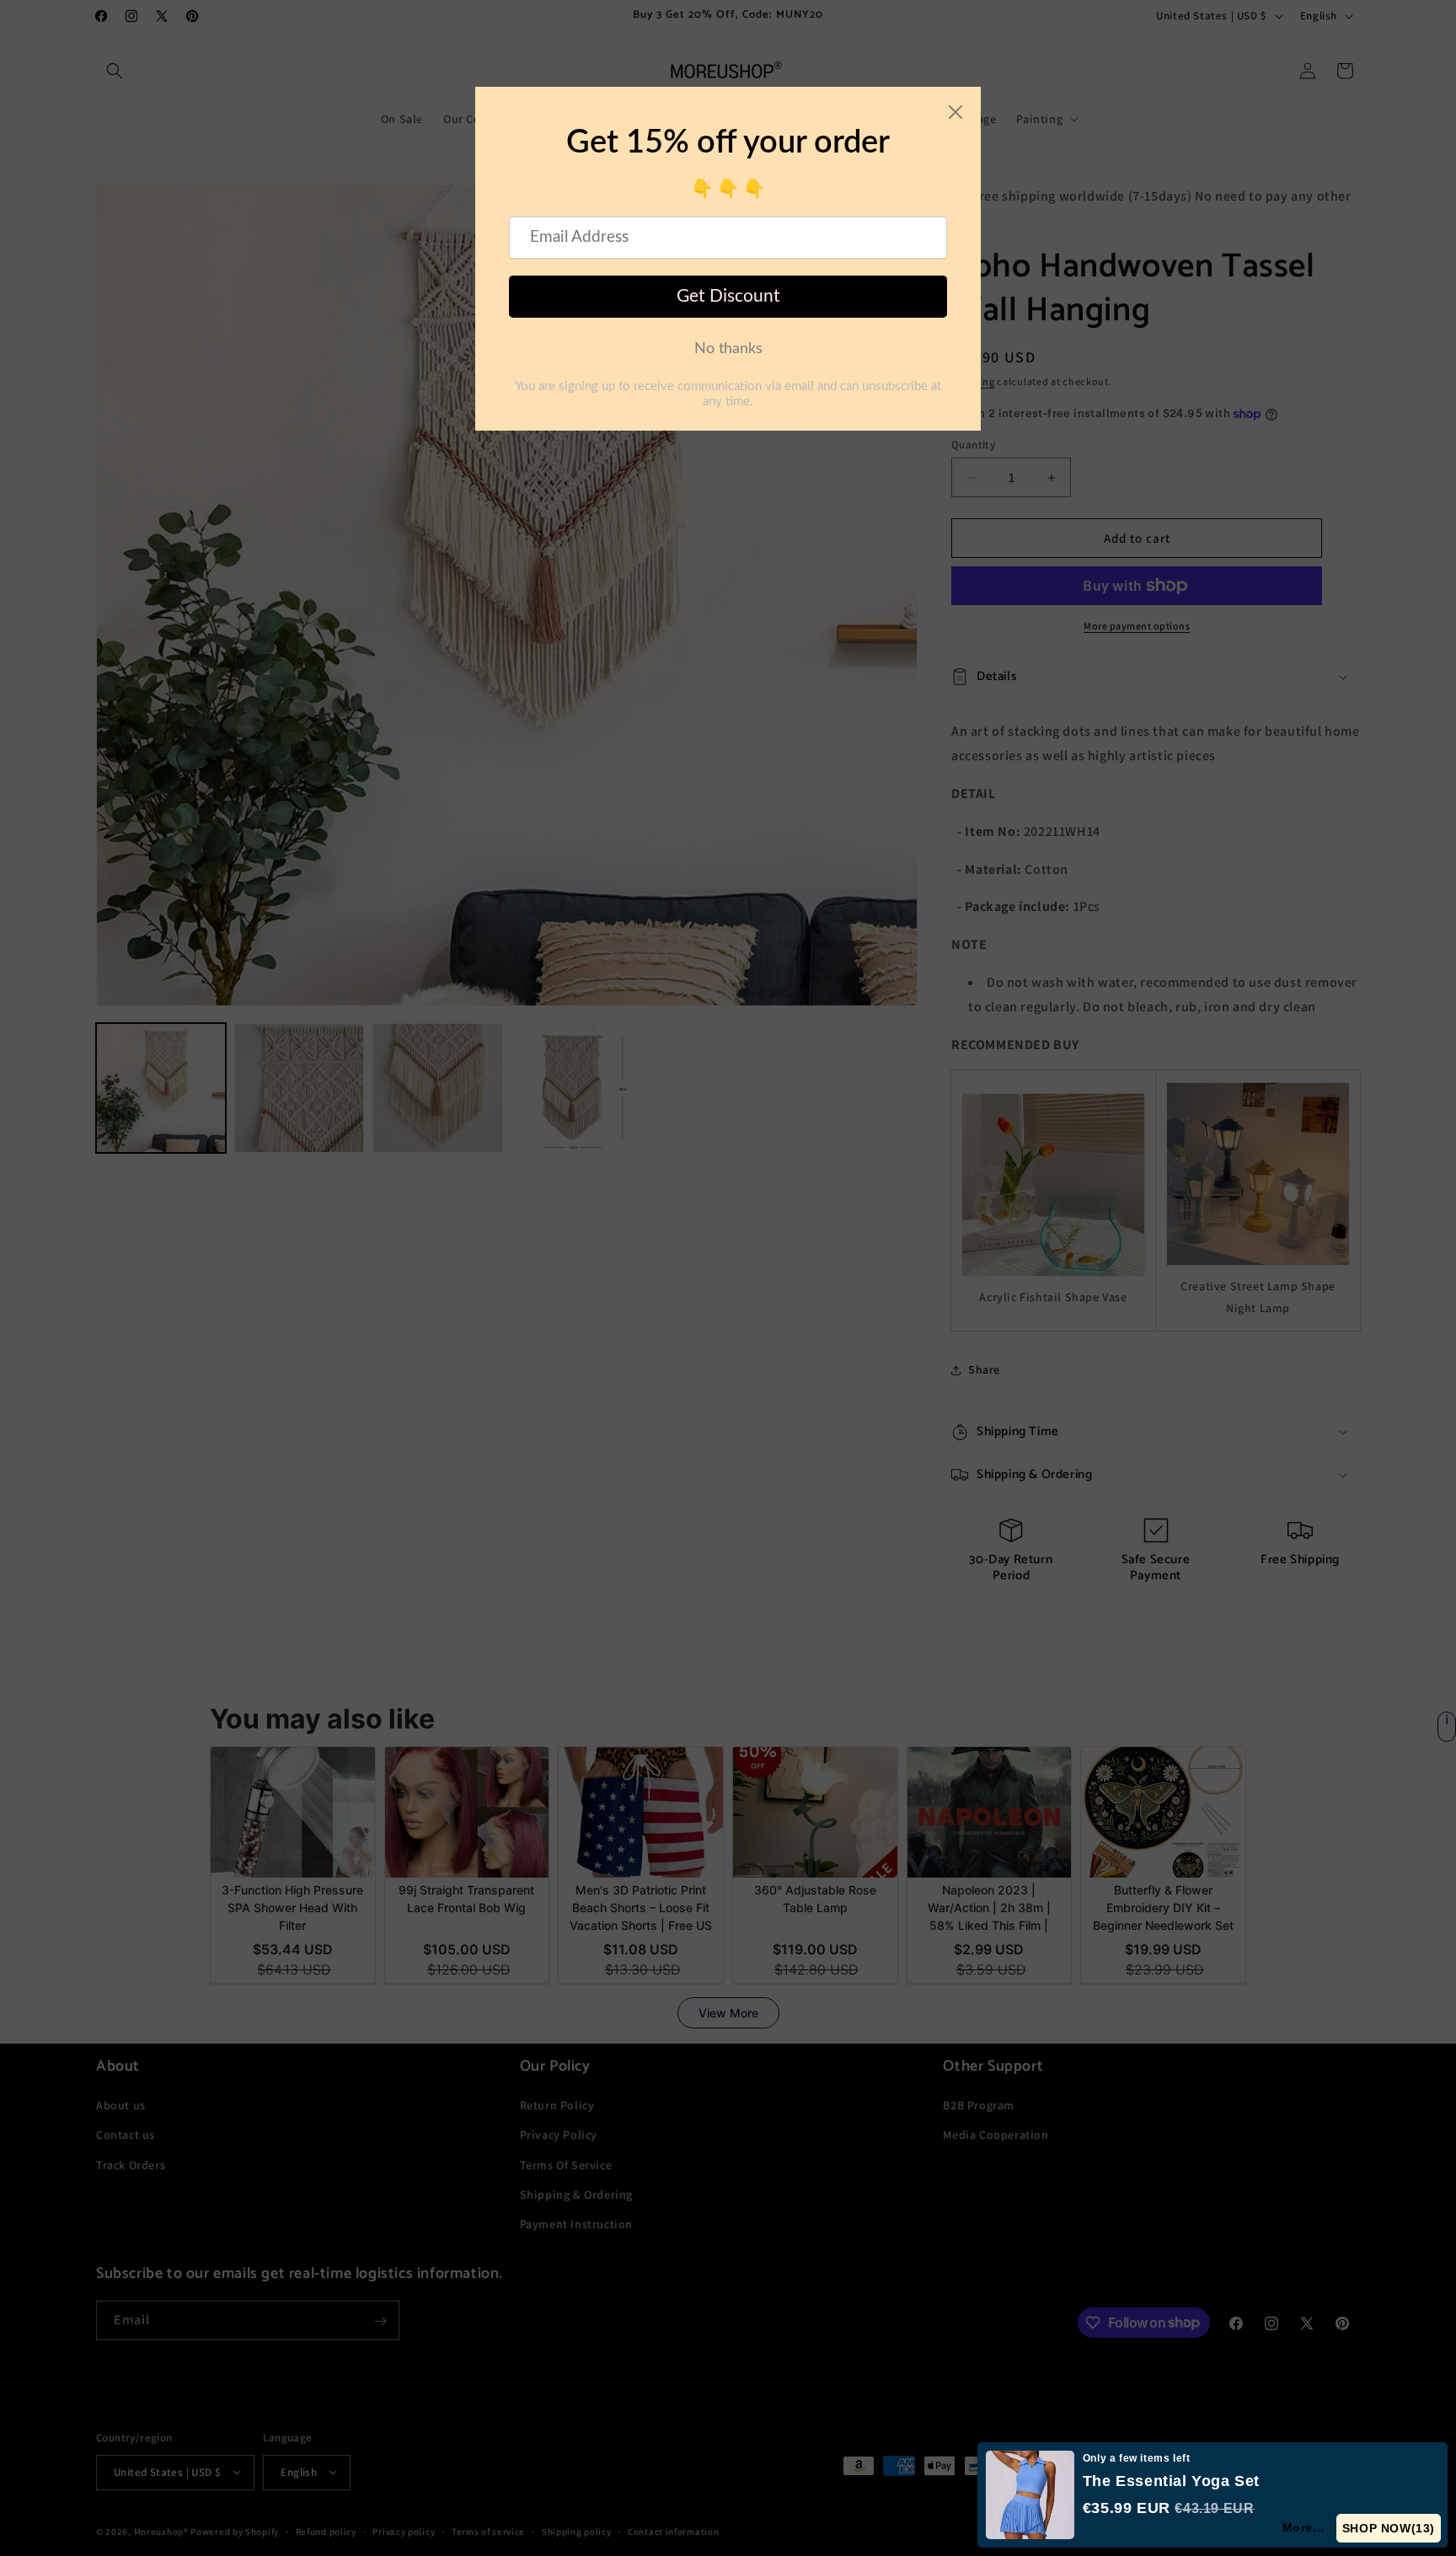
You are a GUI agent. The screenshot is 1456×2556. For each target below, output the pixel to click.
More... (1303, 2527)
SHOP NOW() (1389, 2528)
